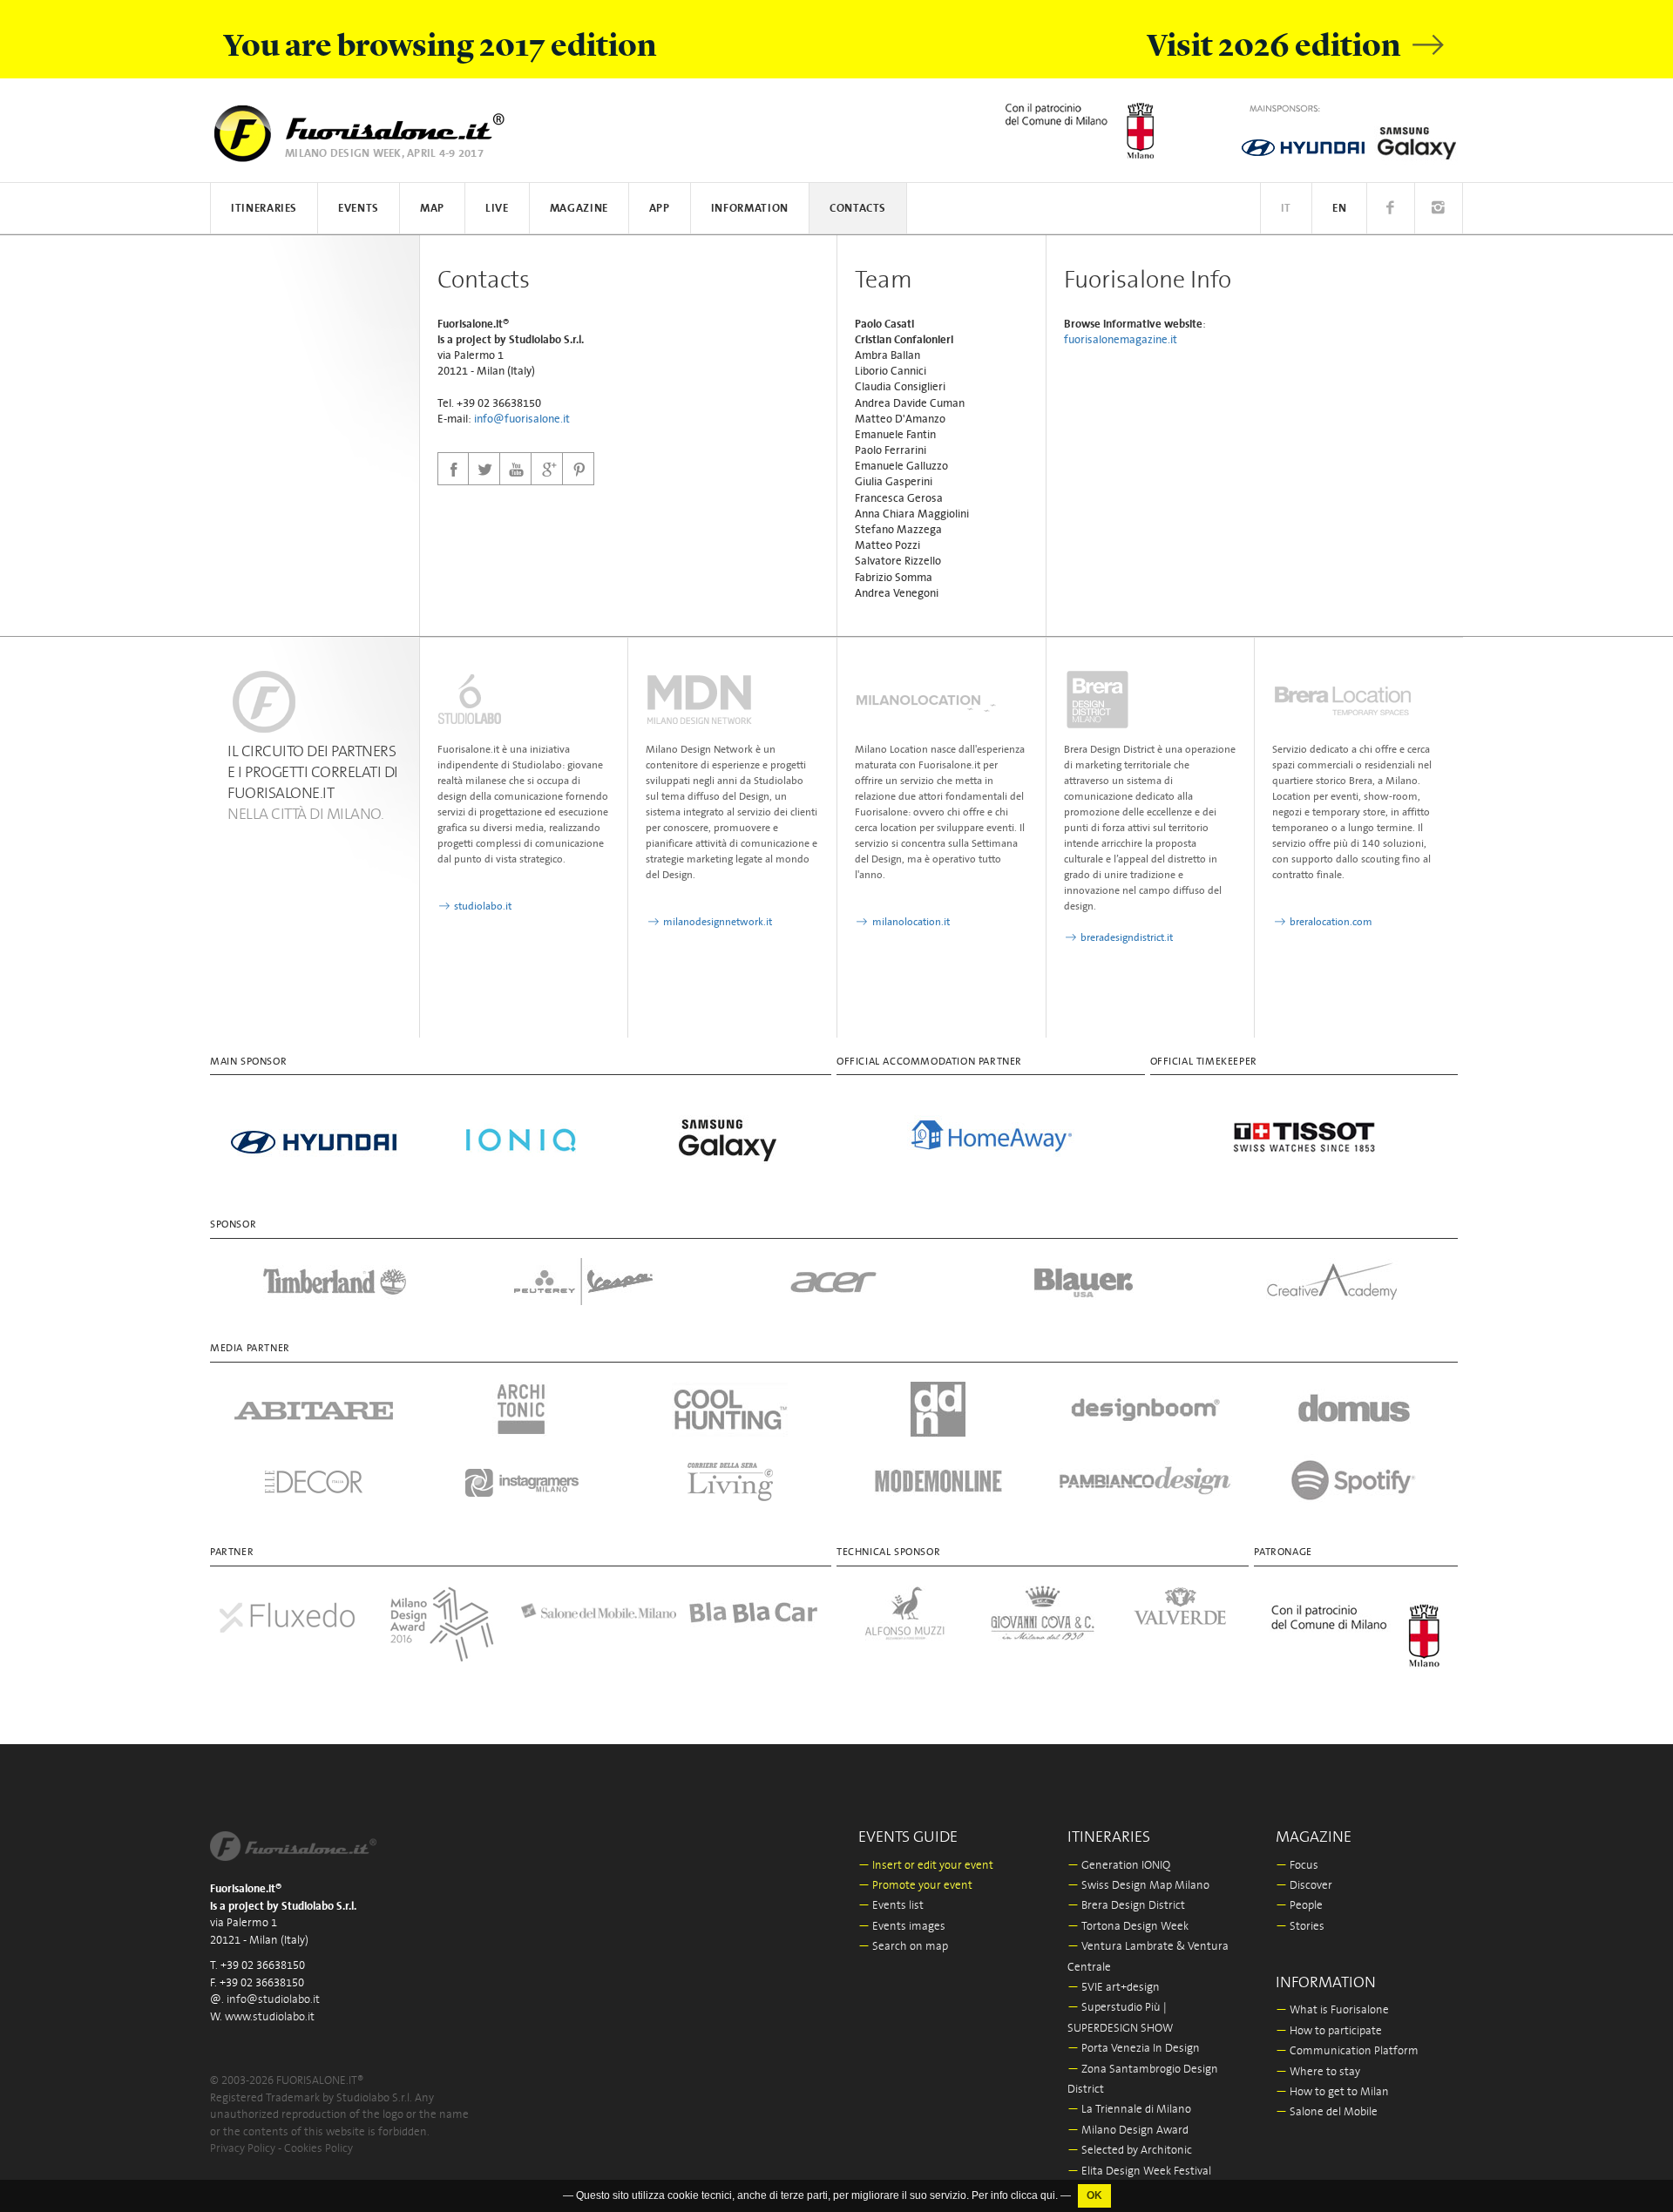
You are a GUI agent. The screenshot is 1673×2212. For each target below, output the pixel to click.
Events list (891, 1906)
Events (359, 209)
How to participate (1329, 2031)
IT (1286, 209)
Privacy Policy (243, 2149)
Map (432, 209)
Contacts (858, 209)
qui (1048, 2195)
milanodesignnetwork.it (716, 922)
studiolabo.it (481, 906)
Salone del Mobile (1327, 2112)
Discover (1304, 1886)
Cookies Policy (318, 2149)
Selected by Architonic (1130, 2151)
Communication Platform (1347, 2051)
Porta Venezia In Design (1134, 2049)
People (1299, 1906)
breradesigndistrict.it (1125, 938)
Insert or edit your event (926, 1866)
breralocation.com (1330, 922)
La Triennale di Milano (1129, 2110)
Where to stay (1318, 2072)
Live (497, 209)
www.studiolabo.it (270, 2017)
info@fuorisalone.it (522, 419)
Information (750, 209)
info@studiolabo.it (273, 2000)
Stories (1300, 1927)
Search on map (903, 1947)
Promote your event (915, 1886)
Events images (902, 1927)
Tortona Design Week (1128, 1927)
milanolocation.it (910, 922)
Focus (1297, 1866)
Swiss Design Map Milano (1138, 1886)
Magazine (579, 209)
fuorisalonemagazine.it (1121, 340)
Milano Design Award (1128, 2131)
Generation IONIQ (1119, 1866)
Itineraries (264, 209)
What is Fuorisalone (1332, 2010)
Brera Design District (1126, 1906)
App (660, 209)
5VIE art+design (1114, 1988)
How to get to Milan (1332, 2092)
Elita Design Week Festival (1139, 2171)
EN (1339, 209)
